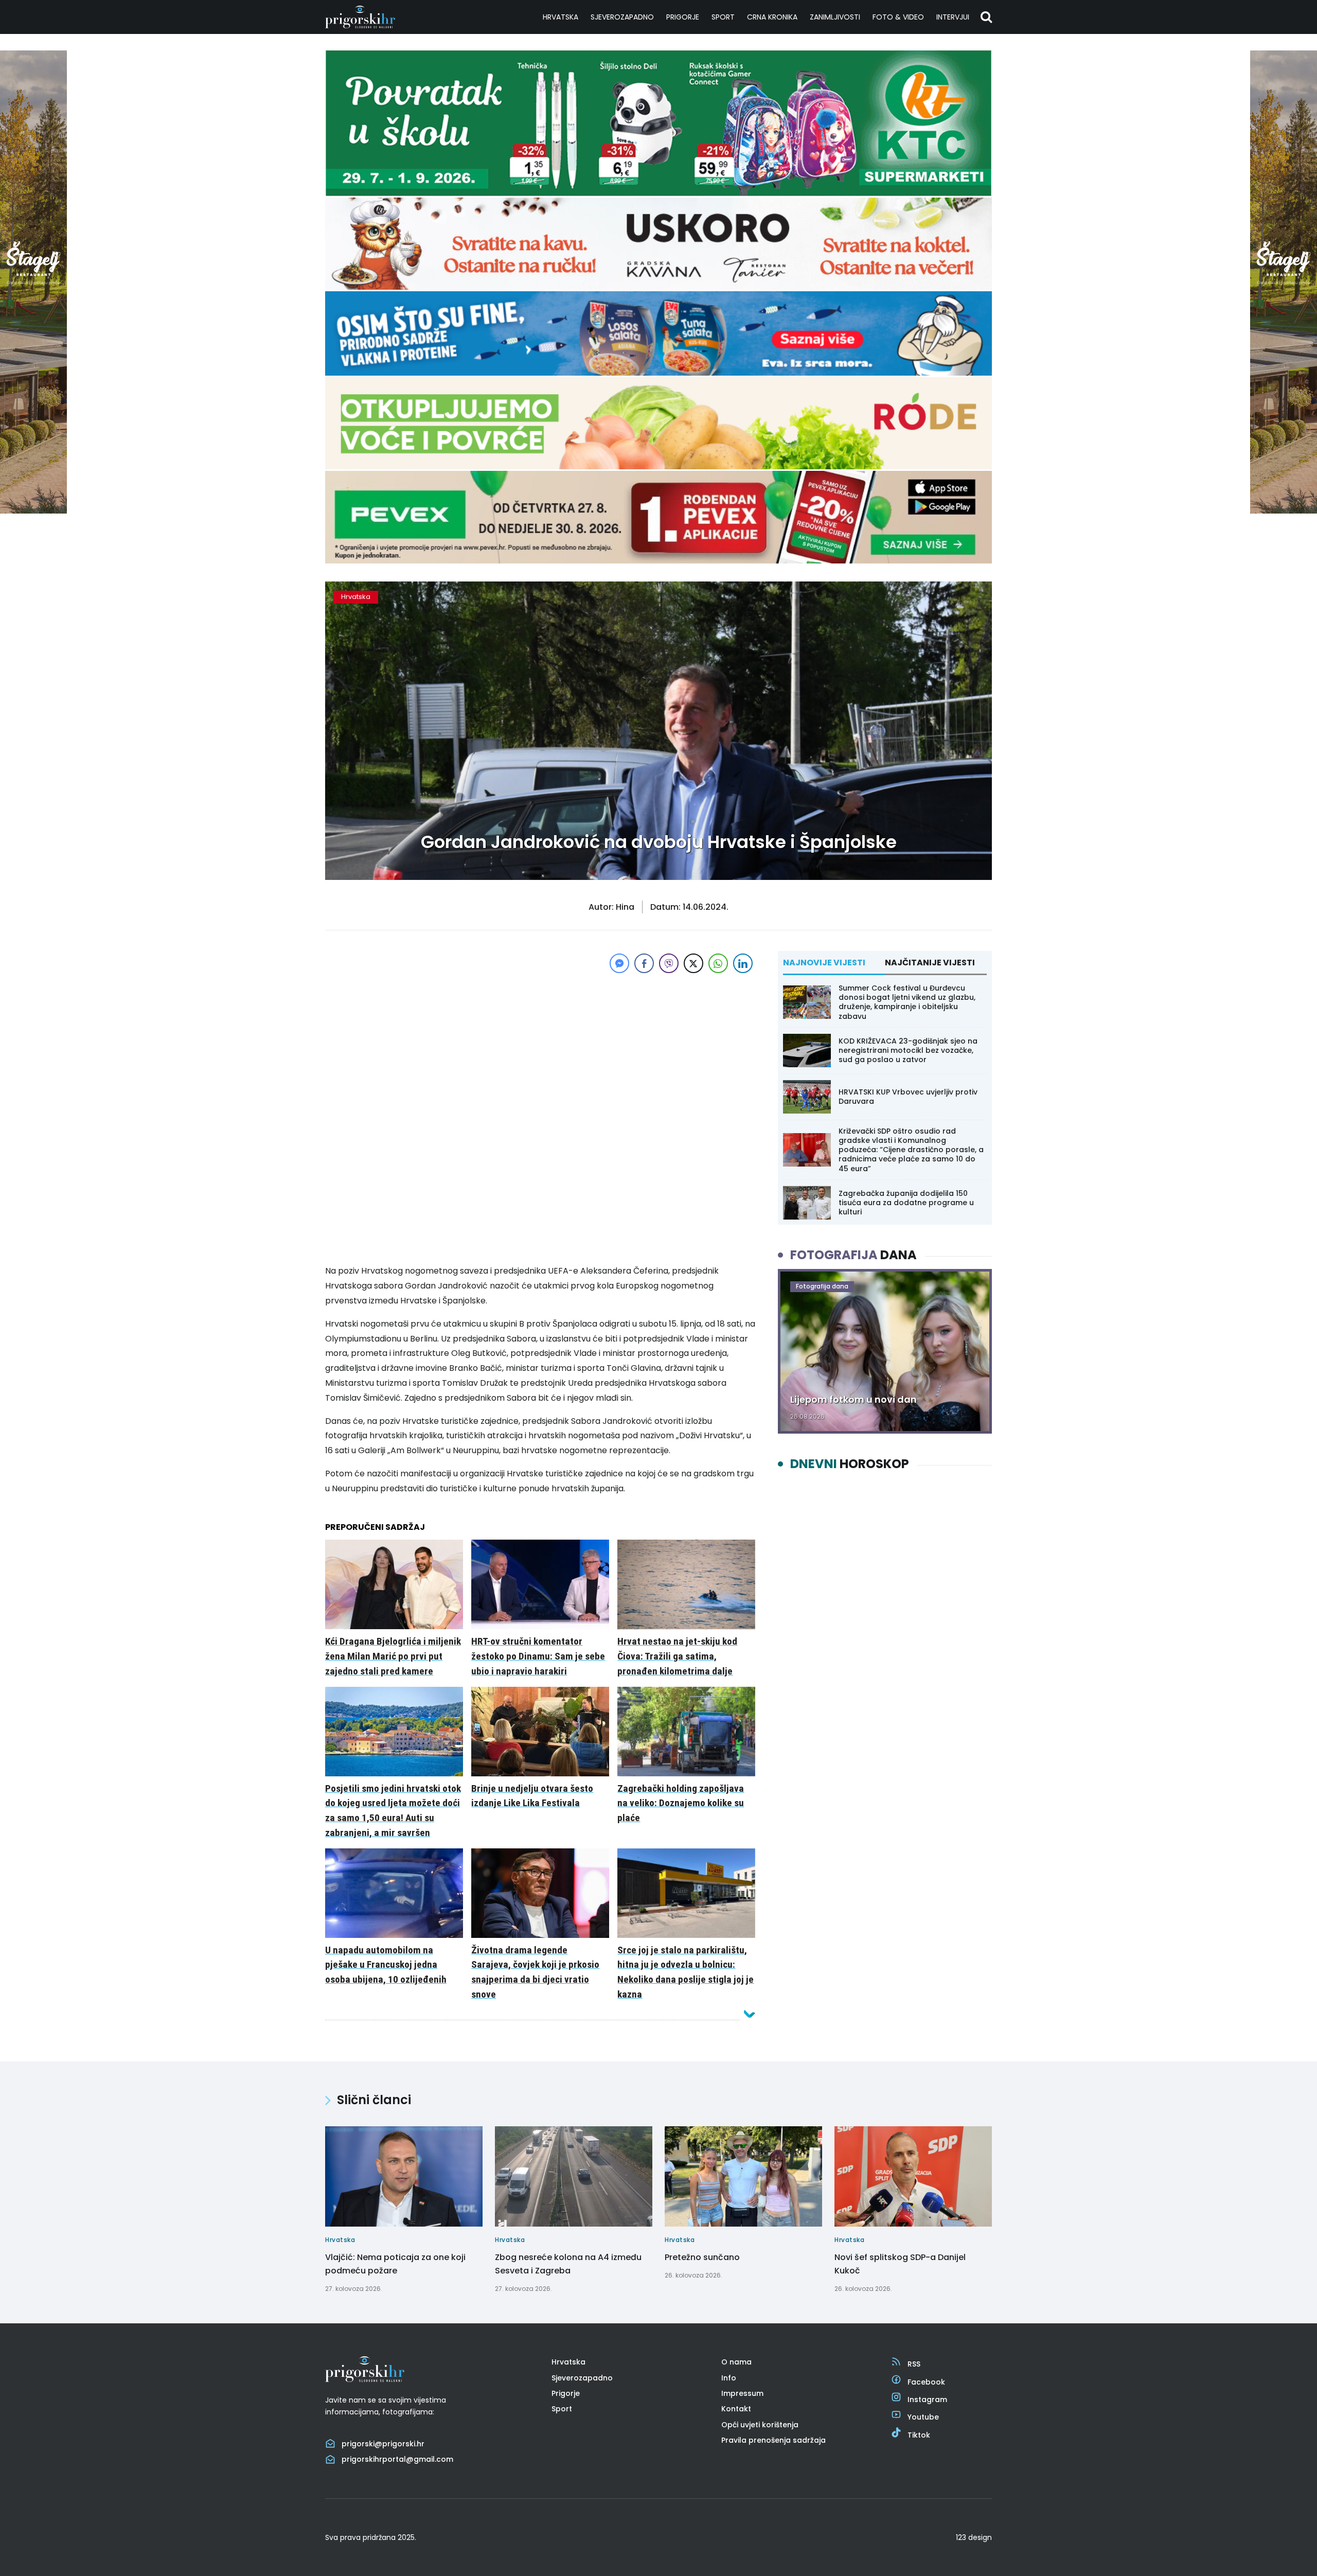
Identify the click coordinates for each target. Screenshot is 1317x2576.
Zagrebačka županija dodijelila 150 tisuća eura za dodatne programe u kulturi (906, 1203)
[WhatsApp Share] (718, 963)
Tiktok (919, 2435)
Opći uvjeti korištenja (760, 2425)
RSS (914, 2364)
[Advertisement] (540, 1048)
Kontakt (736, 2409)
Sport (723, 17)
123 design (974, 2537)
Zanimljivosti (835, 17)
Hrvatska (560, 17)
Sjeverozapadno (622, 17)
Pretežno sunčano (702, 2257)
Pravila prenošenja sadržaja (773, 2440)
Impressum (742, 2393)
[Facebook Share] (644, 963)
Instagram (927, 2399)
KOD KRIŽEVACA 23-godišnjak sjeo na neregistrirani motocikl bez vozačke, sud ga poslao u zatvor (908, 1050)
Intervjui (953, 17)
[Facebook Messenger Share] (619, 963)
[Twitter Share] (693, 963)
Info (729, 2378)
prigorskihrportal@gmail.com (397, 2459)
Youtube (923, 2417)
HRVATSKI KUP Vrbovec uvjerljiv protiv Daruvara (908, 1097)
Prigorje (683, 17)
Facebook (926, 2382)
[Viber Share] (669, 963)
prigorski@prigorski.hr (383, 2444)
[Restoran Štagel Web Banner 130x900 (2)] (33, 511)
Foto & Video (898, 17)
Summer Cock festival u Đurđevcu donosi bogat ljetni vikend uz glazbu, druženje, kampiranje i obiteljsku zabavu (907, 1002)
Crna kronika (772, 17)
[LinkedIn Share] (743, 963)
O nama (736, 2362)
